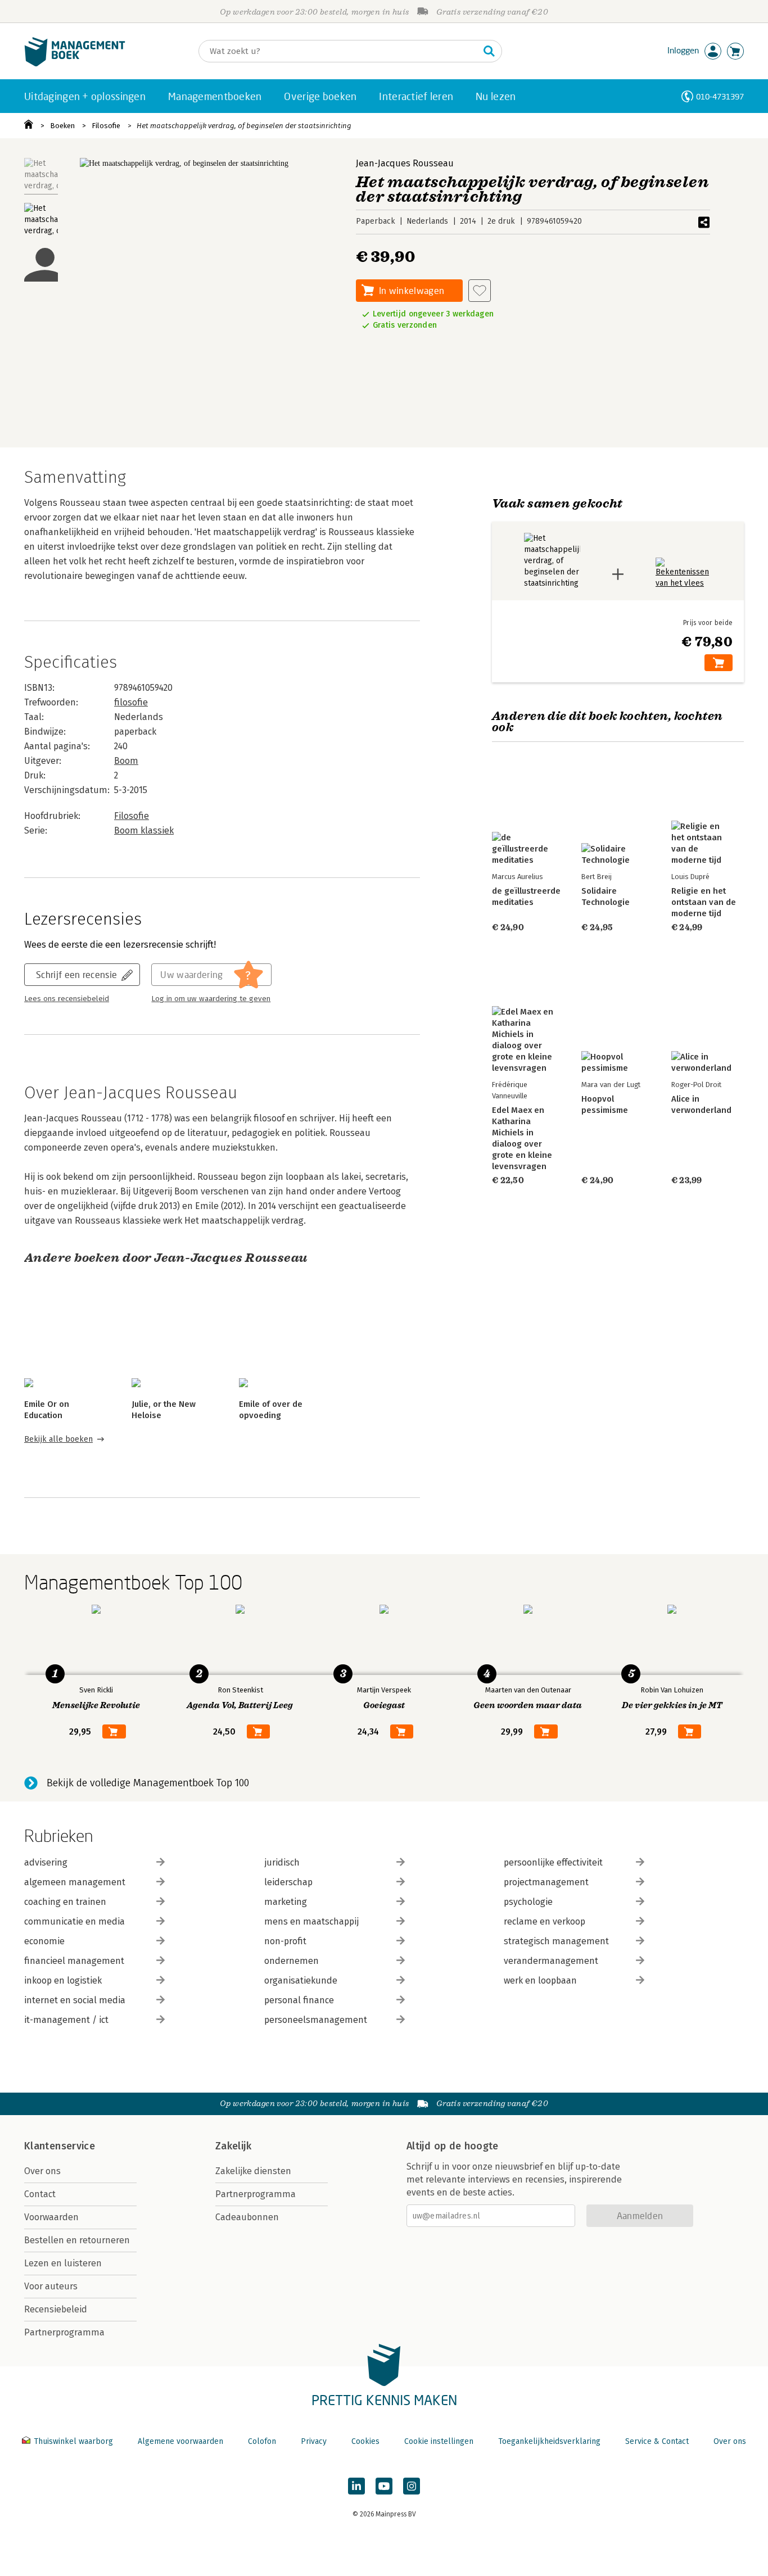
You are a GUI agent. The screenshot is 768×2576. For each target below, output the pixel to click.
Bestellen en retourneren (77, 2240)
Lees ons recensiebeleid (67, 999)
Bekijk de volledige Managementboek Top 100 (148, 1783)
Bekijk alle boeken (58, 1439)
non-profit (285, 1941)
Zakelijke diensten (253, 2171)
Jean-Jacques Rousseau (405, 163)
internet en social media (75, 2000)
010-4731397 (720, 96)
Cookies (365, 2441)
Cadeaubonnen (247, 2217)
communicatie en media (74, 1921)
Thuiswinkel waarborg (73, 2441)
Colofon (262, 2441)
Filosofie (106, 126)
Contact (40, 2194)
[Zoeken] (489, 51)
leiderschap (288, 1882)
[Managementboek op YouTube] (384, 2486)
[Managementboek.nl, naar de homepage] (75, 64)
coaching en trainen (65, 1902)
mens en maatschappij (311, 1921)
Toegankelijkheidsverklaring (549, 2441)
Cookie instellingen (439, 2441)
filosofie (131, 702)
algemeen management (75, 1882)
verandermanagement (551, 1961)
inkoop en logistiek (63, 1980)
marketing (286, 1902)
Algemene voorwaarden (180, 2441)
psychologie (528, 1902)
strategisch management (556, 1941)
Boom (126, 761)
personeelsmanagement (316, 2020)
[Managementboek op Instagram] (412, 2486)
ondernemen (292, 1961)
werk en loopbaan (540, 1980)
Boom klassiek (144, 830)
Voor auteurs (51, 2286)
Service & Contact (657, 2441)
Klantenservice (60, 2146)
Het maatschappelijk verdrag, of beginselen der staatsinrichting (244, 126)
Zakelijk (233, 2146)
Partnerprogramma (64, 2332)
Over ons (42, 2171)
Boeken (62, 126)
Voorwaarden (51, 2217)
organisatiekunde (301, 1980)
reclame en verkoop (545, 1921)
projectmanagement (546, 1882)
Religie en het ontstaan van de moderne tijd (704, 902)
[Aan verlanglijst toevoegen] (480, 291)
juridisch (282, 1862)
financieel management (74, 1961)
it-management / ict (66, 2020)
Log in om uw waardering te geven (211, 999)
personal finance (299, 2000)
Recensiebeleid (56, 2309)
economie (44, 1941)
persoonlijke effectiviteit (553, 1862)
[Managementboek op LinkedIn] (356, 2486)
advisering (46, 1862)
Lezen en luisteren (63, 2263)
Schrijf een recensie (76, 974)
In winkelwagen (412, 290)
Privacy (314, 2441)
